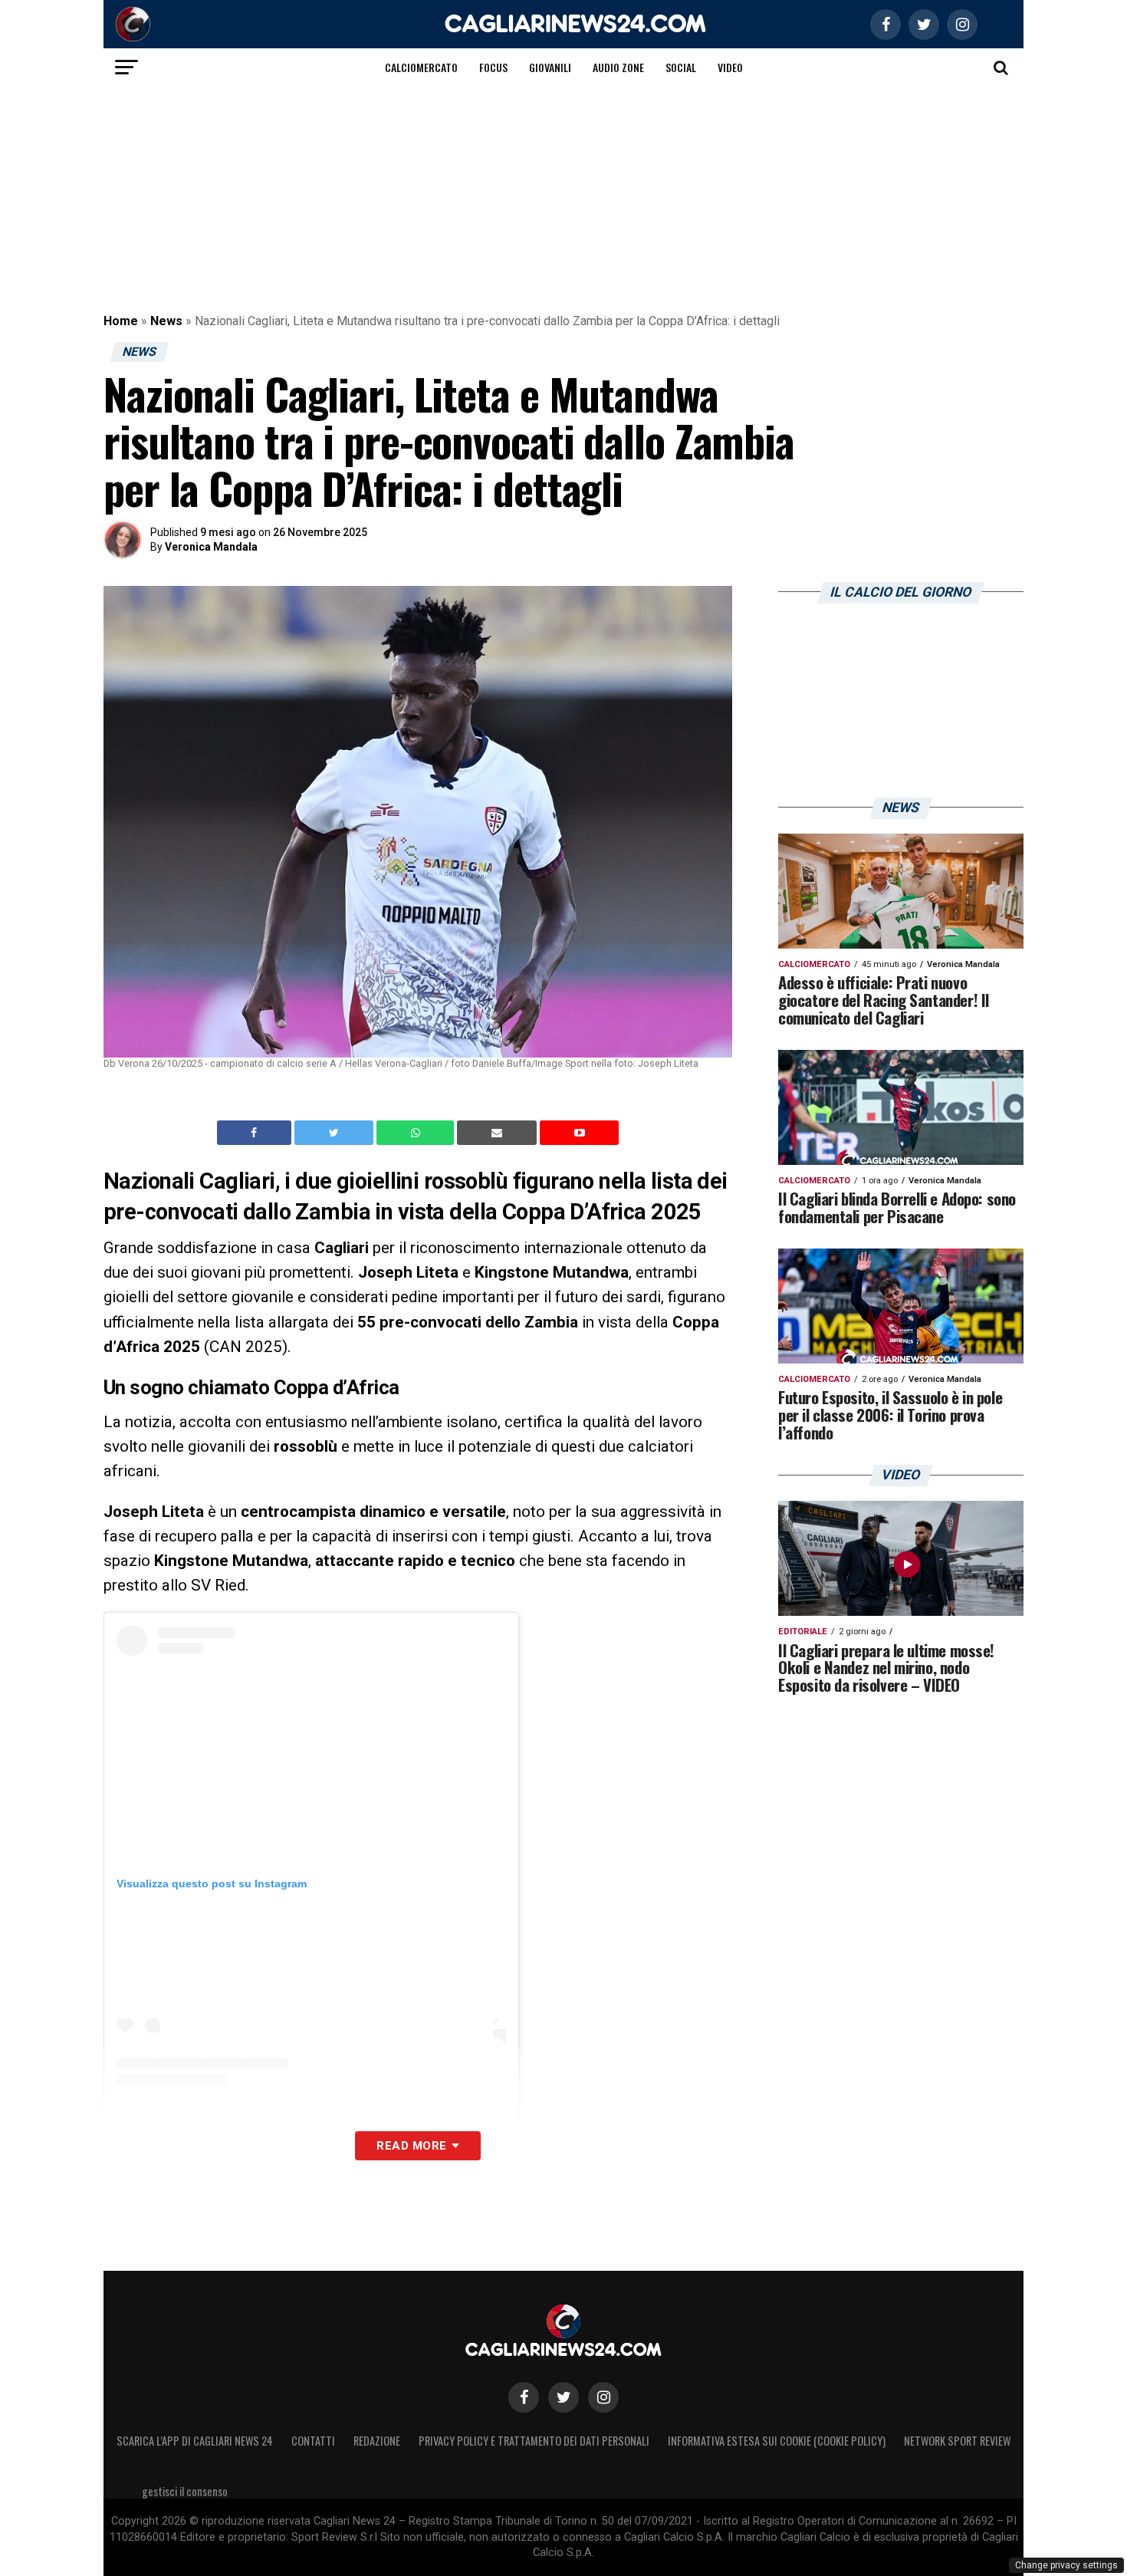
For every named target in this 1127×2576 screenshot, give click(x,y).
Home (121, 321)
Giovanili (550, 67)
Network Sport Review (957, 2441)
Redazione (377, 2441)
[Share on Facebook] (256, 1133)
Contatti (313, 2441)
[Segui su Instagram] (603, 2397)
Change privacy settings (1066, 2565)
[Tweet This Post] (335, 1133)
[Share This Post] (417, 1133)
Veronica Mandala (211, 547)
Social (681, 67)
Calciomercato (421, 67)
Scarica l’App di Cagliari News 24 (195, 2441)
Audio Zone (618, 67)
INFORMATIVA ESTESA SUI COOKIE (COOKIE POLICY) (777, 2441)
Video (730, 67)
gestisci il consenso (185, 2491)
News (166, 321)
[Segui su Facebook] (524, 2397)
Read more (411, 2146)
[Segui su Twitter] (563, 2397)
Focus (493, 67)
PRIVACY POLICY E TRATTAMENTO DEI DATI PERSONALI (534, 2441)
